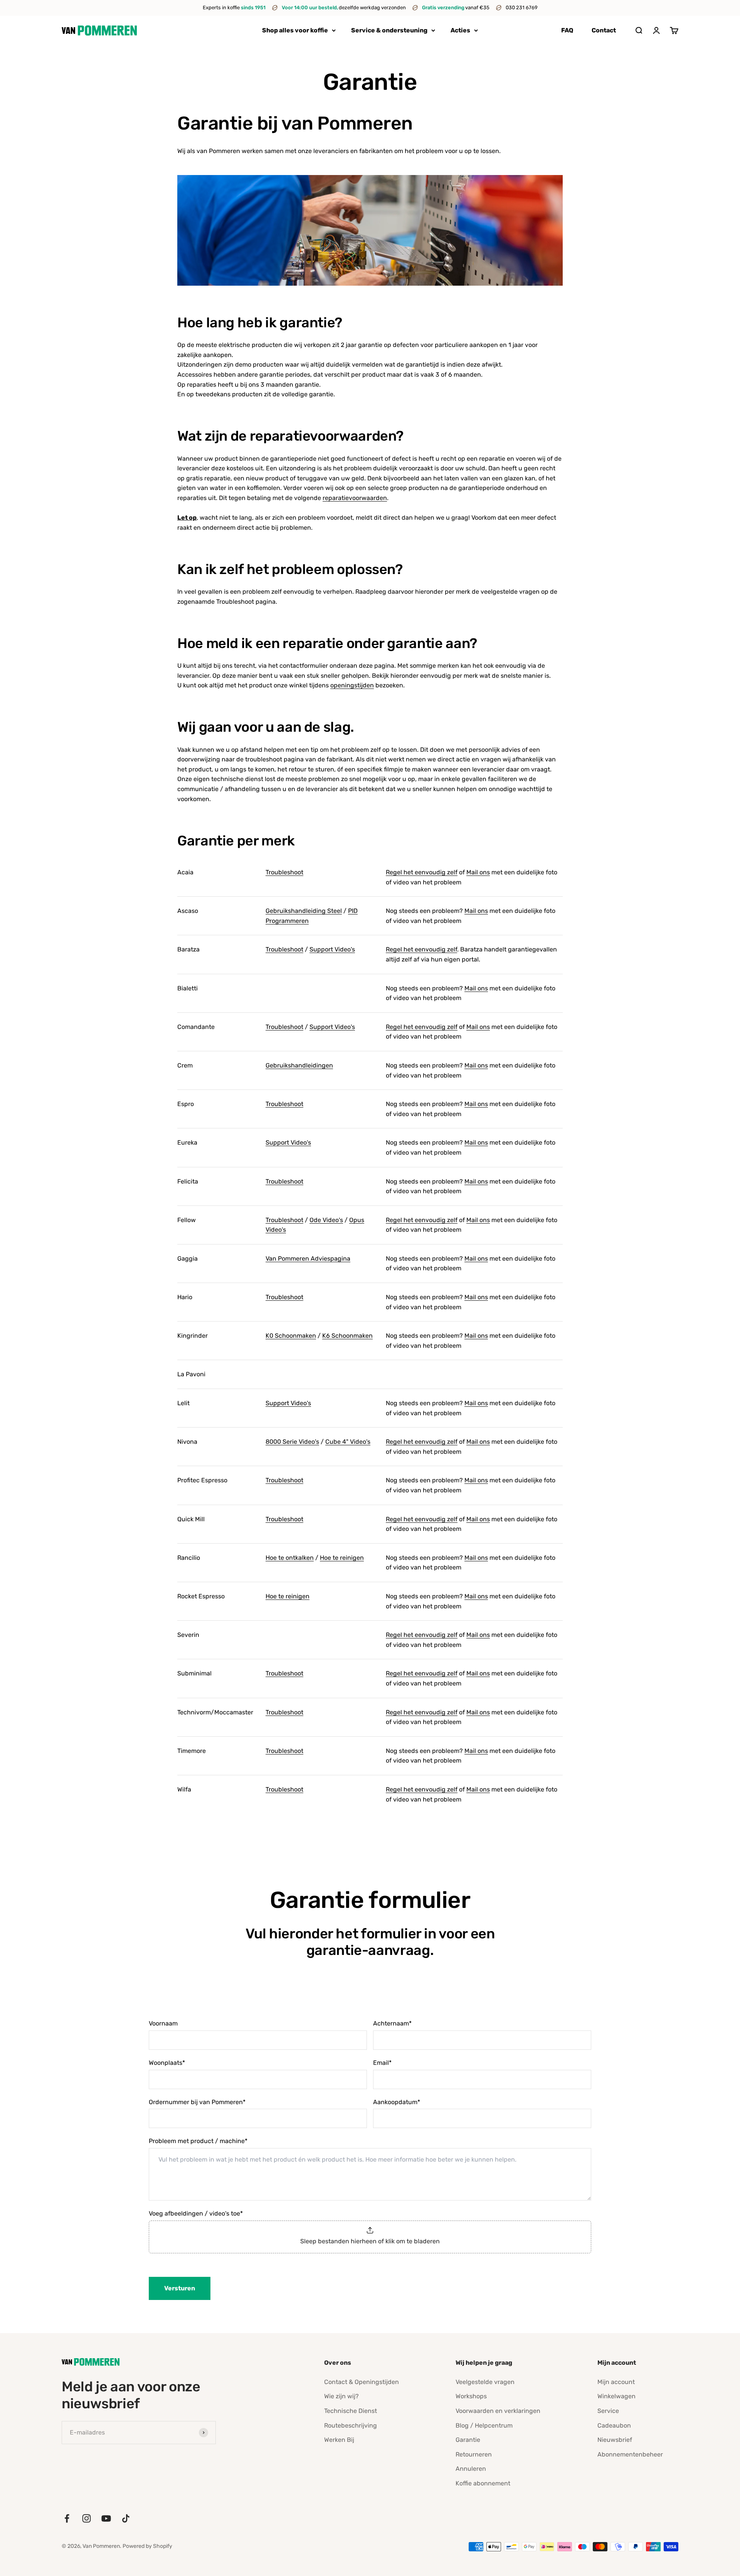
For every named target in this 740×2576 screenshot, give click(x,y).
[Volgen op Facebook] (67, 2518)
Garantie (468, 2440)
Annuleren (471, 2469)
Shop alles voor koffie (295, 30)
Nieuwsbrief (615, 2440)
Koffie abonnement (483, 2483)
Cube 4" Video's (348, 1442)
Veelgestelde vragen (485, 2382)
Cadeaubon (614, 2425)
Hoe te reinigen (342, 1558)
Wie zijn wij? (341, 2396)
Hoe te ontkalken (290, 1558)
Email (382, 2063)
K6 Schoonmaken (347, 1336)
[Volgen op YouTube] (106, 2518)
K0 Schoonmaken (291, 1336)
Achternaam (392, 2023)
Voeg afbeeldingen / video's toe (196, 2213)
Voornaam (163, 2023)
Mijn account (616, 2382)
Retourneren (474, 2454)
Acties (460, 30)
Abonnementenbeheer (630, 2454)
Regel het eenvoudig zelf (422, 872)
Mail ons (478, 872)
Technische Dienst (351, 2411)
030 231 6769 (522, 8)
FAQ (567, 30)
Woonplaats (167, 2063)
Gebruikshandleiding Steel (304, 911)
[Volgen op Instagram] (87, 2518)
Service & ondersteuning (389, 30)
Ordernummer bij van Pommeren (197, 2102)
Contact (604, 30)
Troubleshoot (284, 872)
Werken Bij (339, 2440)
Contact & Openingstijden (362, 2382)
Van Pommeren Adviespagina (308, 1259)
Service (608, 2411)
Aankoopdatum (397, 2102)
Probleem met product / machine (198, 2141)
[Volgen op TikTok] (126, 2518)
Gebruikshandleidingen (299, 1065)
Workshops (471, 2396)
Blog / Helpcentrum (484, 2425)
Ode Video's (326, 1220)
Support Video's (332, 949)
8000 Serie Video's (292, 1442)
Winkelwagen (616, 2396)
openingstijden (352, 685)
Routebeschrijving (351, 2425)
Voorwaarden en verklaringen (498, 2411)
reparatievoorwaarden (355, 498)
